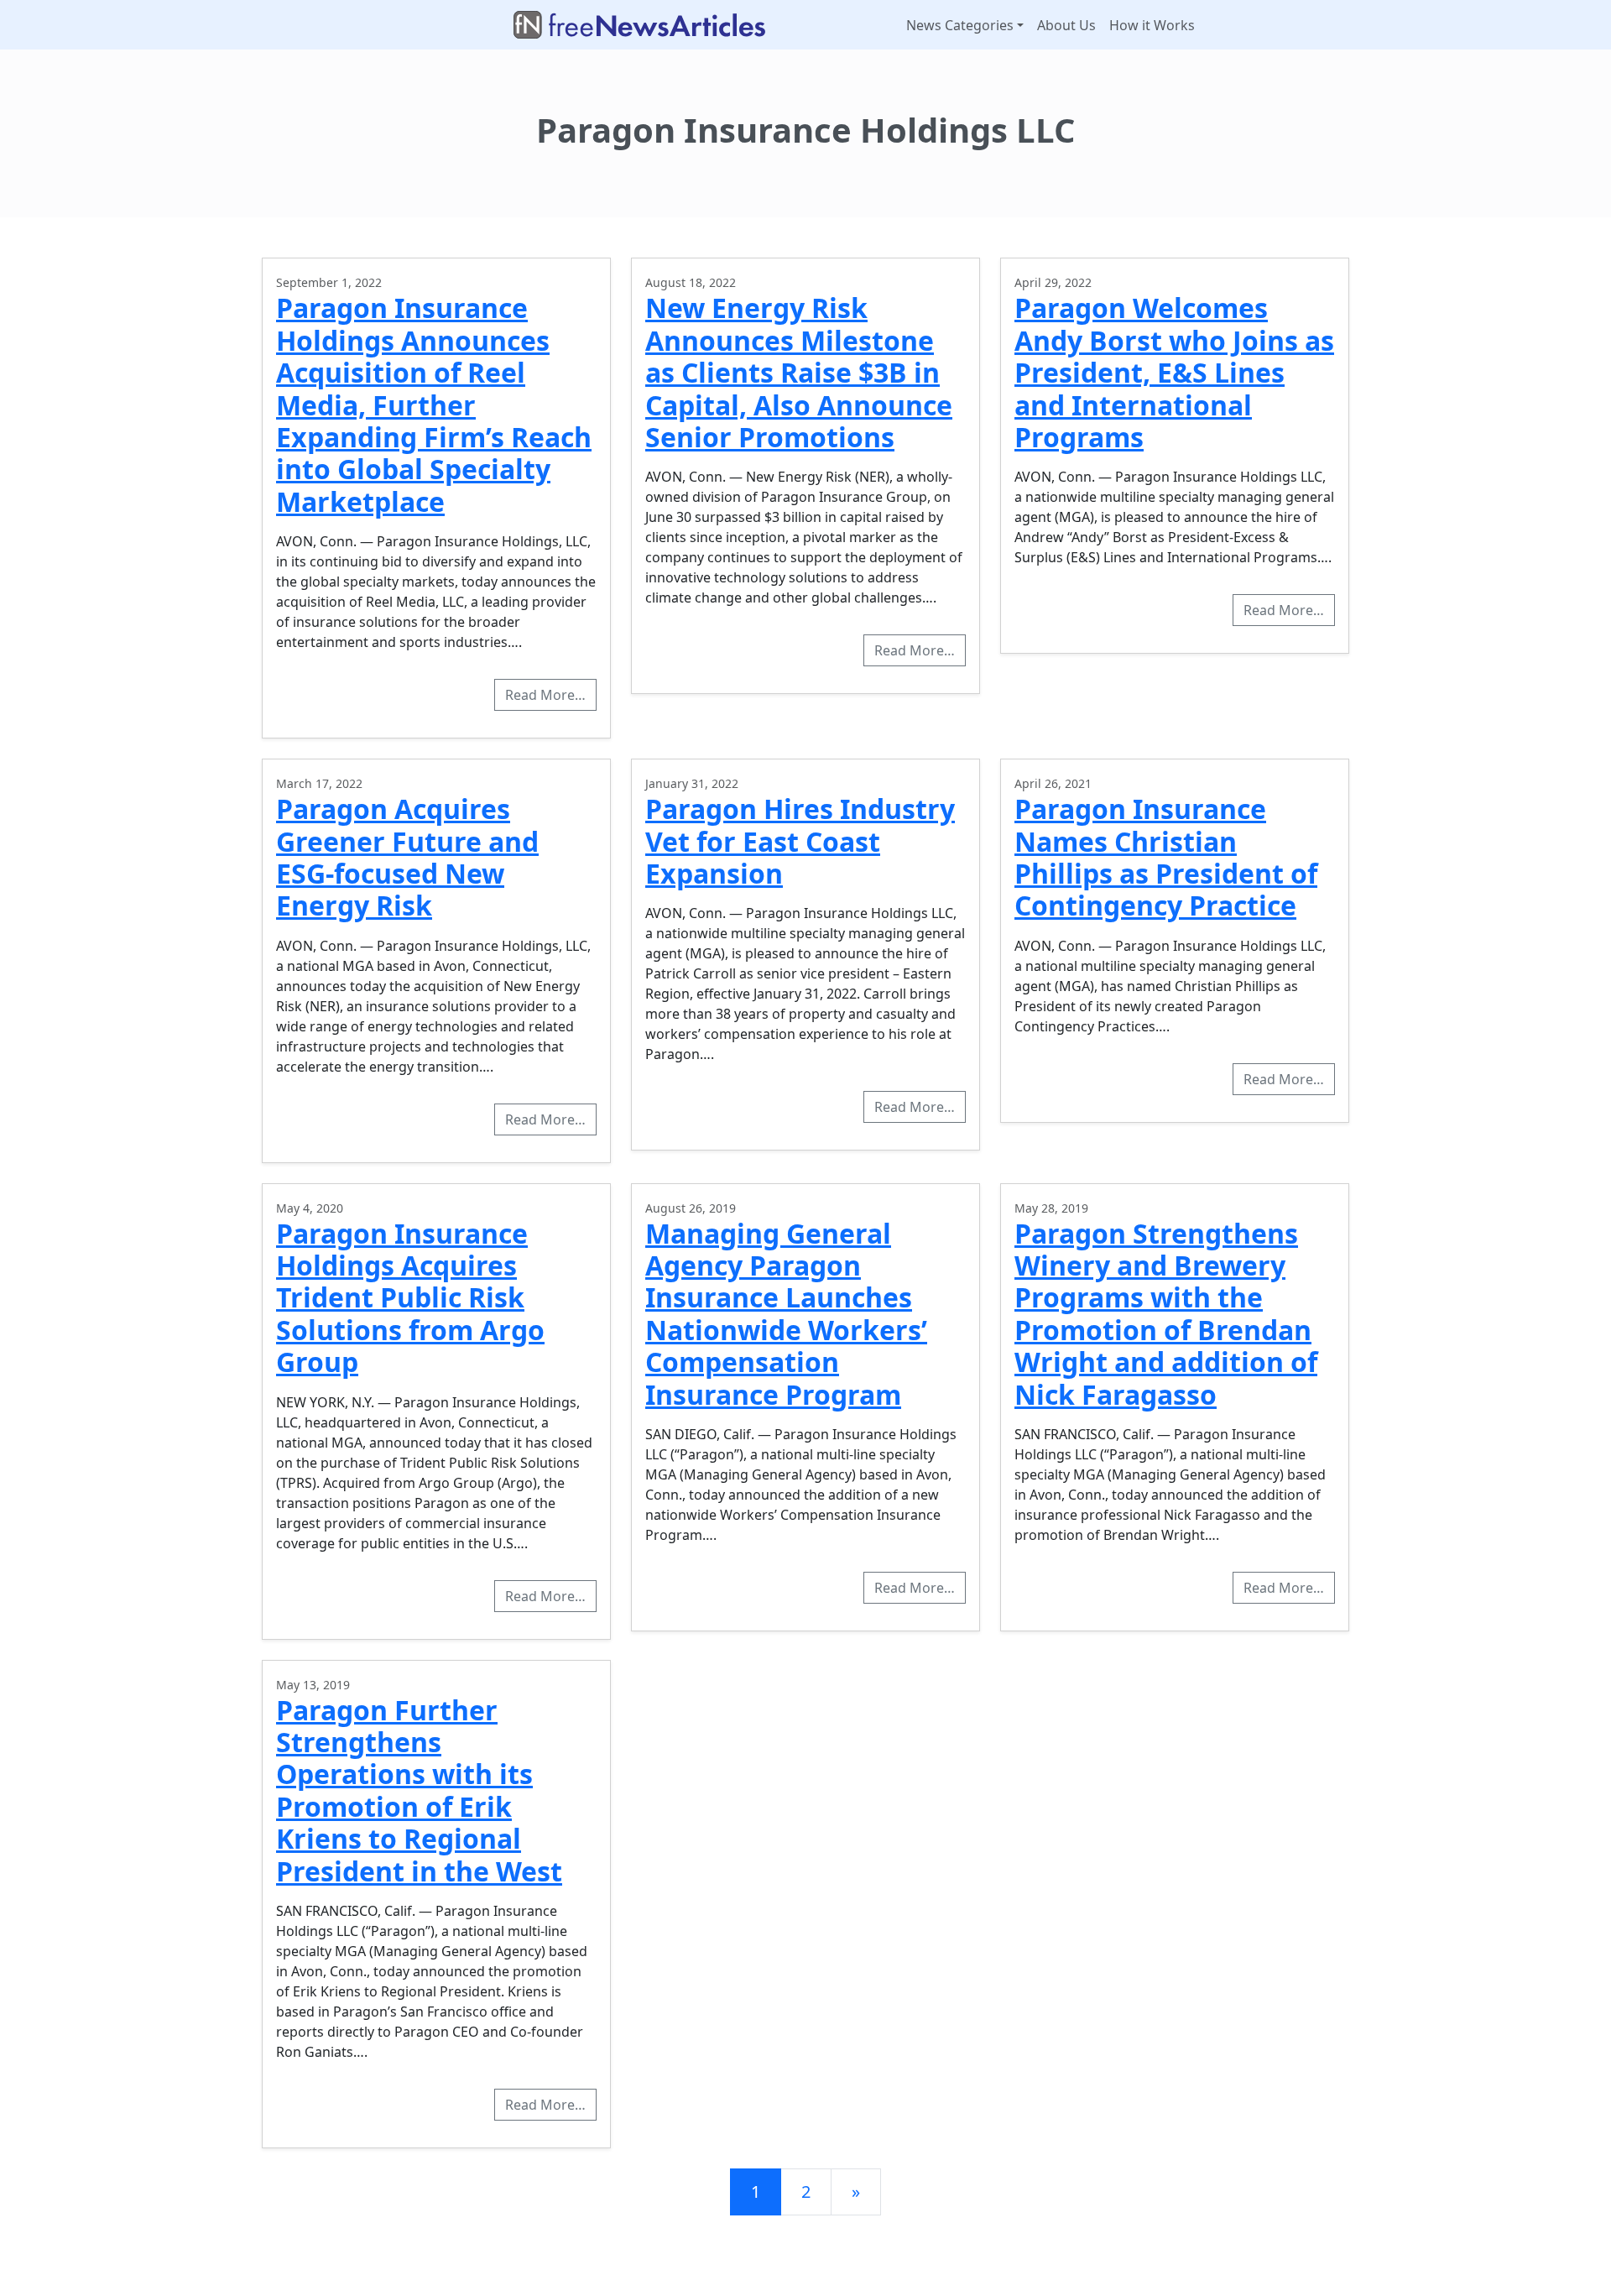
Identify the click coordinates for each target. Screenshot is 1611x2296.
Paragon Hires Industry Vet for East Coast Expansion (800, 841)
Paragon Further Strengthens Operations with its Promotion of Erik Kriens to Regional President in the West (419, 1790)
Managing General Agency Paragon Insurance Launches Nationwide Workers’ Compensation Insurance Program (786, 1314)
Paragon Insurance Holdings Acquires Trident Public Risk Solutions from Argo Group (410, 1298)
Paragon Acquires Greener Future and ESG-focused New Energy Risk (407, 857)
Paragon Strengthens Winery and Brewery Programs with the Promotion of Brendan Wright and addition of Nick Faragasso (1166, 1314)
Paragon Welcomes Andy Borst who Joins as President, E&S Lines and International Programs (1174, 372)
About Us (1066, 25)
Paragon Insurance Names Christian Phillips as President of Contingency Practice (1166, 857)
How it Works (1152, 25)
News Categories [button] (960, 25)
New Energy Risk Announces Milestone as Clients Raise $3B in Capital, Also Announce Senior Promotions (799, 372)
